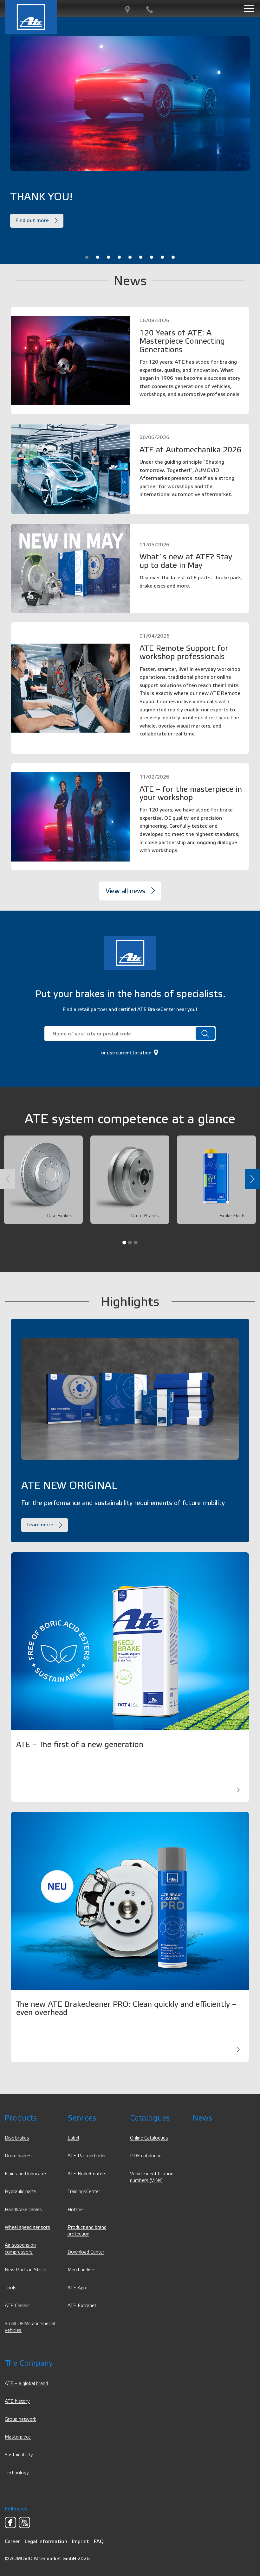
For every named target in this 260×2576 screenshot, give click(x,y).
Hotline (75, 2210)
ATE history (17, 2401)
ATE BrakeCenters (87, 2174)
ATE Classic (17, 2306)
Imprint (80, 2541)
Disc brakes (17, 2138)
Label (73, 2138)
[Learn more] (238, 1790)
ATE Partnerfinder (87, 2156)
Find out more (32, 220)
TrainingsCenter (84, 2192)
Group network (20, 2419)
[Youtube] (24, 2522)
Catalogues (150, 2118)
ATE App (77, 2288)
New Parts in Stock (25, 2270)
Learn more (40, 1525)
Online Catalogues (149, 2138)
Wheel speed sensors (27, 2227)
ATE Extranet (82, 2306)
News (202, 2118)
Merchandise (81, 2270)
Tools (11, 2288)
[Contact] (150, 10)
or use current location (127, 1053)
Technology (17, 2473)
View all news (125, 891)
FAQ (99, 2541)
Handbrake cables (23, 2210)
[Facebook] (10, 2522)
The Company (29, 2363)
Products (21, 2118)
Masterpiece (18, 2437)
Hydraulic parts (21, 2192)
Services (82, 2118)
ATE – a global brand (26, 2384)
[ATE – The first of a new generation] (130, 1641)
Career (12, 2541)
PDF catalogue (146, 2156)
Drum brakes (18, 2156)
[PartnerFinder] (127, 10)
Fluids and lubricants (26, 2174)
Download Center (86, 2252)
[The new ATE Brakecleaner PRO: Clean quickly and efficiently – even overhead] (130, 1901)
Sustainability (19, 2455)
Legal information (46, 2541)
